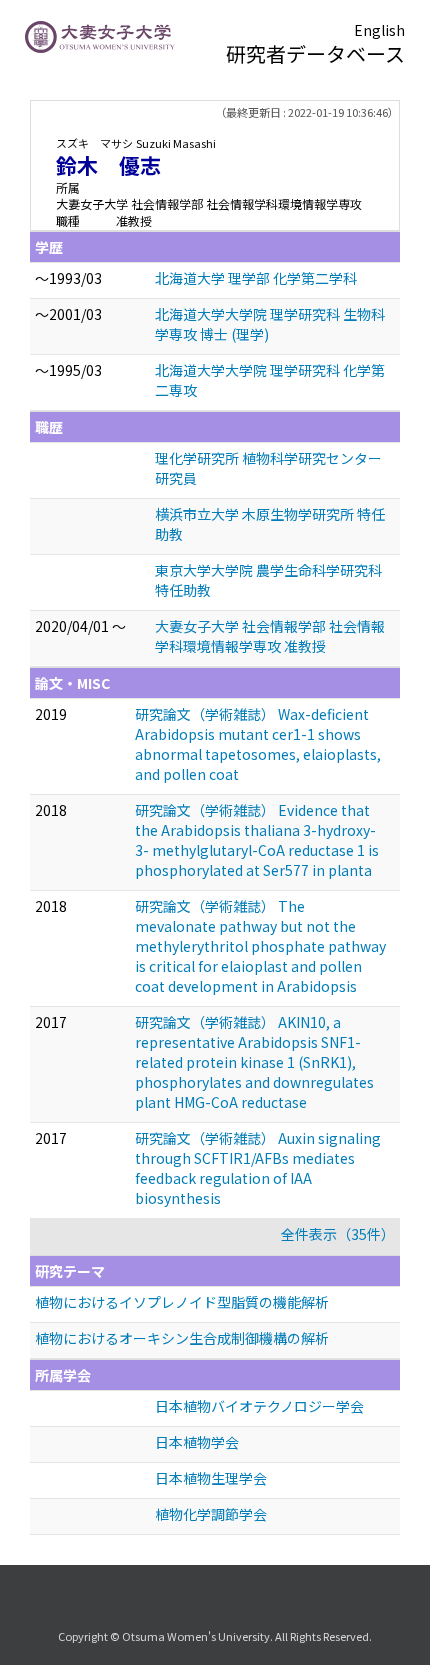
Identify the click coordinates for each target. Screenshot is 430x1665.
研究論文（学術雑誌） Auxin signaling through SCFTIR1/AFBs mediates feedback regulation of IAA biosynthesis (258, 1168)
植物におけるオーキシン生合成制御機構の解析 (182, 1338)
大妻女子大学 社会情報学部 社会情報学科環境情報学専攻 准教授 (270, 636)
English (379, 30)
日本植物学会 (197, 1442)
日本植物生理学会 (211, 1478)
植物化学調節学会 (211, 1514)
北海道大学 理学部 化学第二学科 (256, 278)
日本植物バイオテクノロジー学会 (259, 1406)
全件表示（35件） (338, 1234)
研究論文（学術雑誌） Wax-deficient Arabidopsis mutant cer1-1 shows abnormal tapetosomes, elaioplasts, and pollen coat (258, 744)
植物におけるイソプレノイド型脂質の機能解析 (182, 1302)
